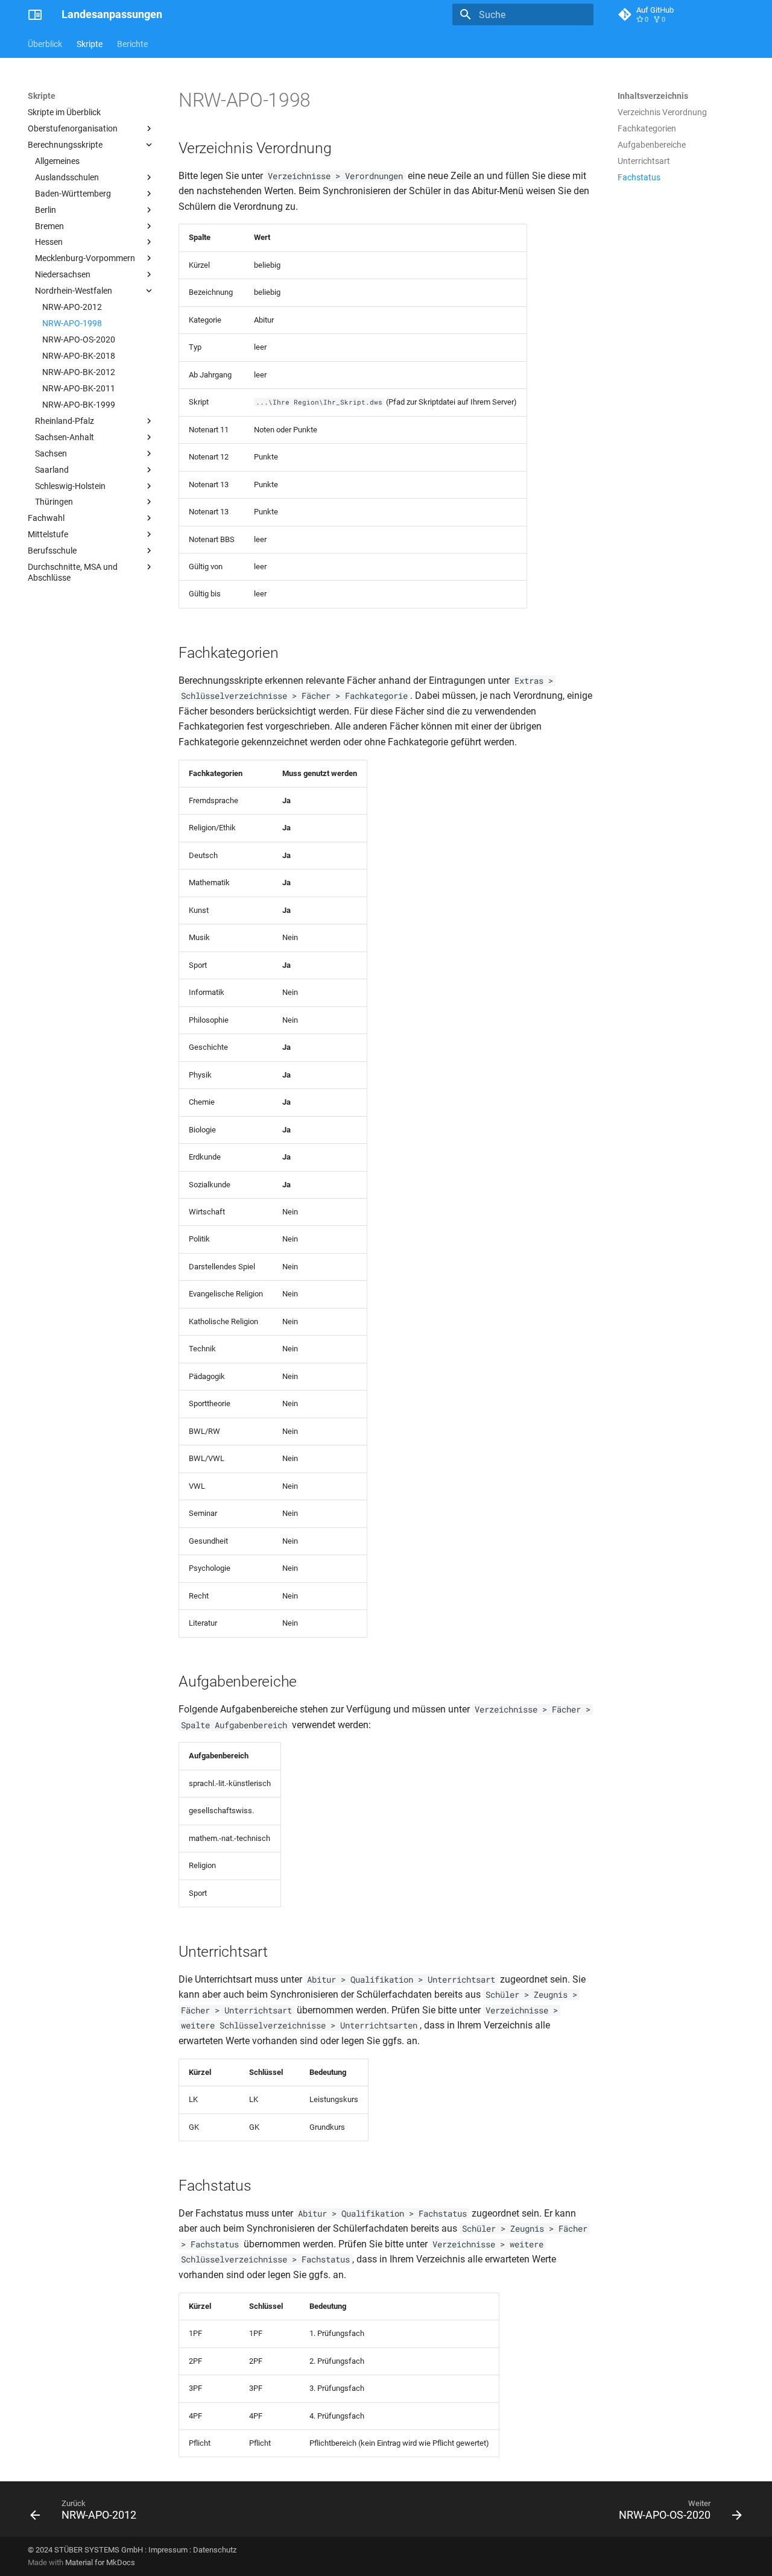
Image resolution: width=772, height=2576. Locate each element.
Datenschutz (215, 2550)
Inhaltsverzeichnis (653, 96)
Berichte (132, 44)
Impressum (168, 2550)
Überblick (45, 44)
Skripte (90, 44)
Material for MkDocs (100, 2562)
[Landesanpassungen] (35, 14)
